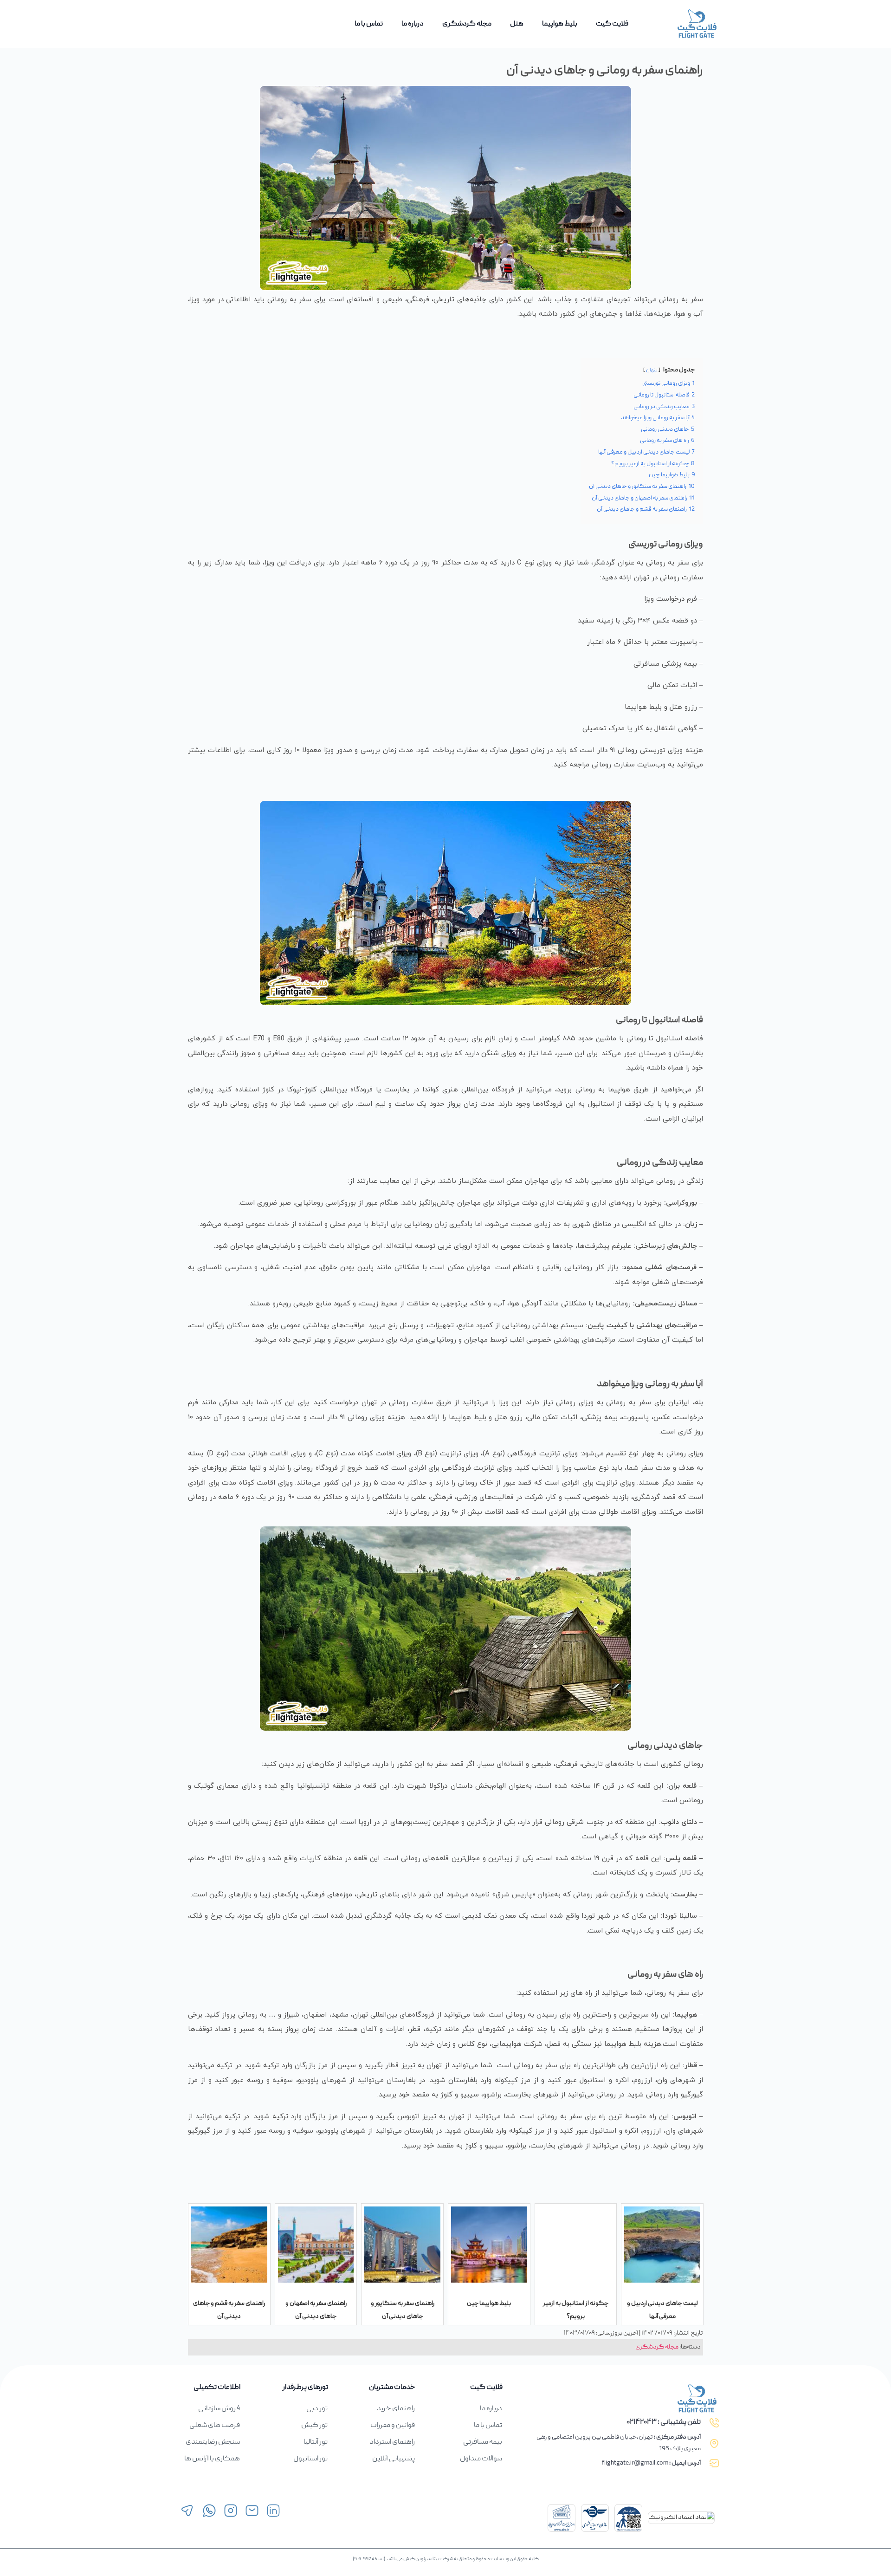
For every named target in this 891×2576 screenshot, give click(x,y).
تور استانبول (310, 2459)
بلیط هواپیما (560, 24)
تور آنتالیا (316, 2442)
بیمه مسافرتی (483, 2442)
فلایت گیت (612, 24)
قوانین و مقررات (393, 2426)
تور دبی (317, 2409)
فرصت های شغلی (215, 2426)
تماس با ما (369, 24)
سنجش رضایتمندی (213, 2442)
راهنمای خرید (396, 2409)
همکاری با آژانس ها (212, 2459)
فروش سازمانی (219, 2409)
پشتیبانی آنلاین (394, 2459)
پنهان (652, 370)
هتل (517, 24)
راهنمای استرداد (392, 2442)
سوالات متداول (481, 2459)
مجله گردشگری (467, 24)
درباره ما (413, 24)
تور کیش (314, 2426)
